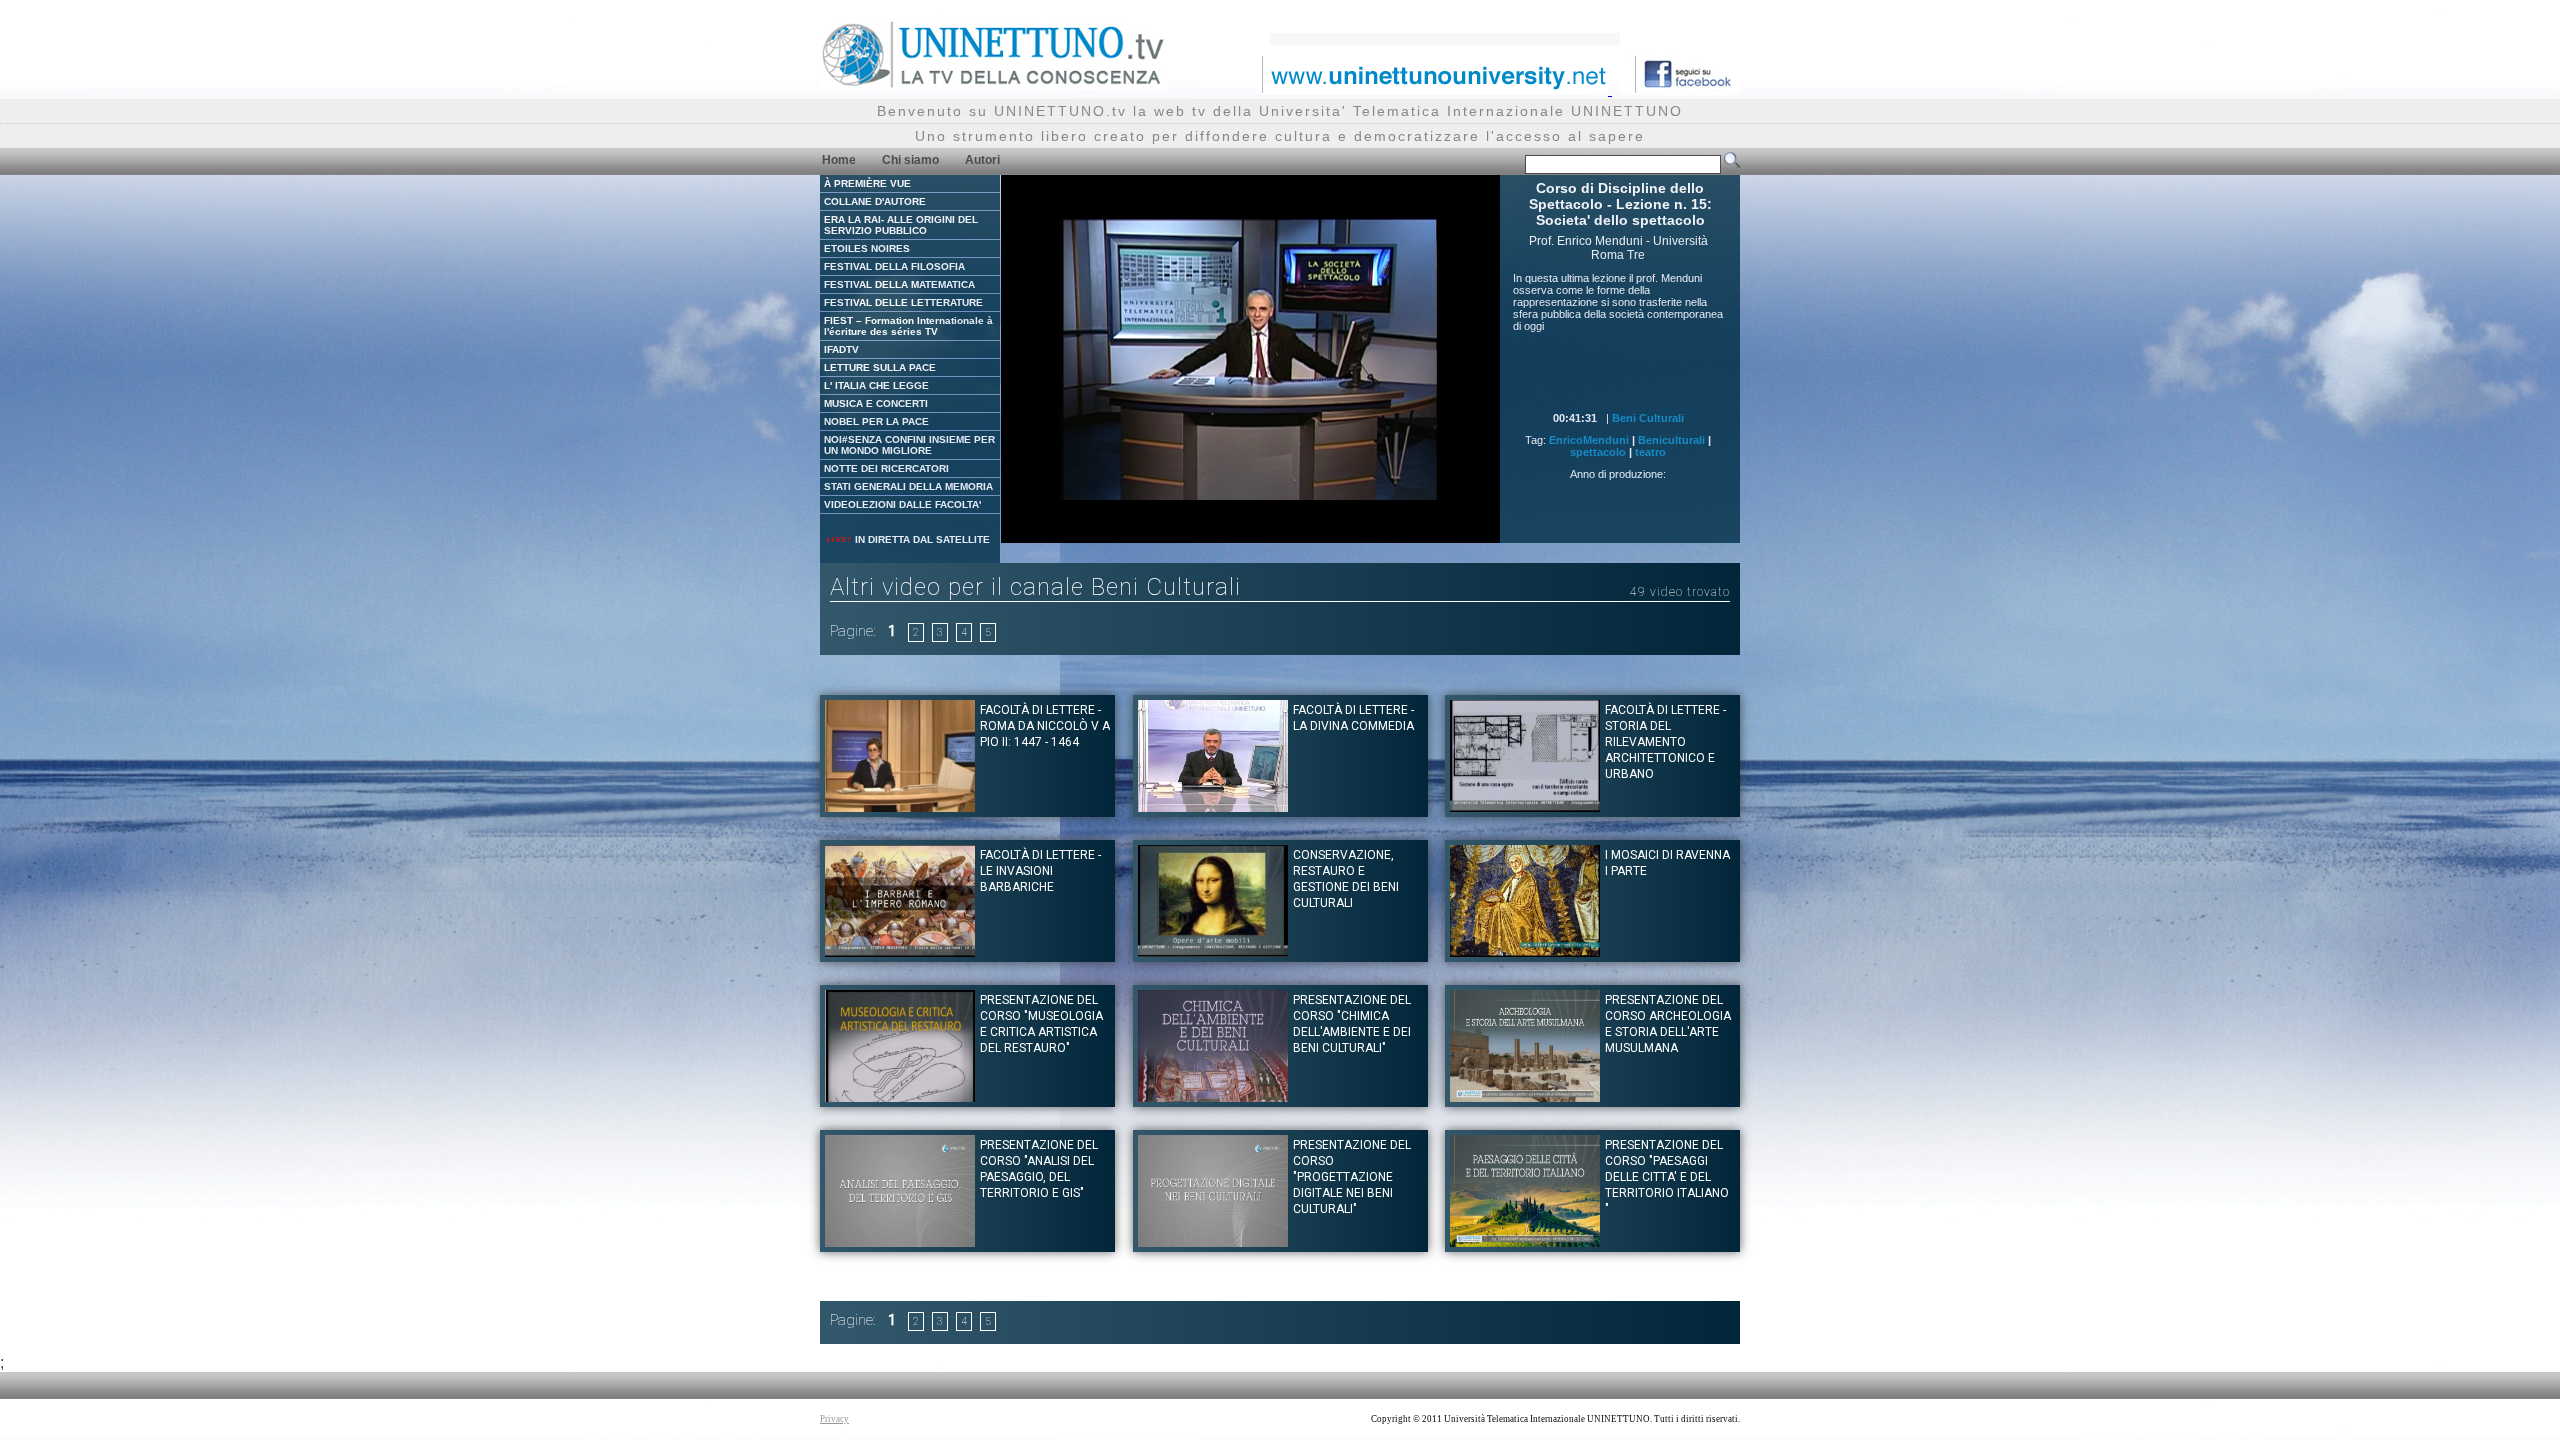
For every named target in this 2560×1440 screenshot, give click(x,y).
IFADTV (841, 349)
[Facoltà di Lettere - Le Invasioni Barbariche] (900, 951)
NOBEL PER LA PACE (876, 421)
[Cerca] (1732, 164)
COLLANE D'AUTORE (875, 201)
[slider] (1205, 528)
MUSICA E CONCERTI (876, 403)
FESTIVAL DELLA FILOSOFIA (894, 266)
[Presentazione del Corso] (900, 1241)
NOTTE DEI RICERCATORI (886, 468)
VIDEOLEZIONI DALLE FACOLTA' (902, 504)
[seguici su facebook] (1680, 89)
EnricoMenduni (1589, 440)
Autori (982, 160)
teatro (1650, 452)
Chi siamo (910, 160)
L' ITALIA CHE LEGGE (876, 385)
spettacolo (1598, 452)
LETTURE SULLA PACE (880, 367)
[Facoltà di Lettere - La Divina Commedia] (1213, 806)
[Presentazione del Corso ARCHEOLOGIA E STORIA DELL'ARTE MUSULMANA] (1525, 1096)
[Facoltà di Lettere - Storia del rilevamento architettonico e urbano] (1525, 806)
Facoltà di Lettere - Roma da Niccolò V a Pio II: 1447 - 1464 (1045, 726)
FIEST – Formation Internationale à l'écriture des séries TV (908, 326)
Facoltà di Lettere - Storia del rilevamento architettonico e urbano (1665, 742)
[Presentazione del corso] (900, 1096)
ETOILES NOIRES (867, 248)
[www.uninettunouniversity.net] (1435, 89)
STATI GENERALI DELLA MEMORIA (908, 486)
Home (839, 160)
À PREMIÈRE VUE (867, 183)
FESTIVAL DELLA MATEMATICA (899, 284)
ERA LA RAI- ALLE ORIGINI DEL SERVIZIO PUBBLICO (901, 225)
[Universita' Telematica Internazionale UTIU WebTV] (994, 84)
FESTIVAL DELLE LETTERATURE (903, 302)
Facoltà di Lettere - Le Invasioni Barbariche (1040, 871)
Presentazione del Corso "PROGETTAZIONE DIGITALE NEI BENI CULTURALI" (1352, 1177)
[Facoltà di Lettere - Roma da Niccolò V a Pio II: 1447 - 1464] (900, 806)
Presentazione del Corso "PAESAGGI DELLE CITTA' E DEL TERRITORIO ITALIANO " (1667, 1177)
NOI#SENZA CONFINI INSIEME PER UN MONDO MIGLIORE (909, 445)
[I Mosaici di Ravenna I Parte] (1525, 951)
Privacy (834, 1419)
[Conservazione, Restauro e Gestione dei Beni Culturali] (1213, 951)
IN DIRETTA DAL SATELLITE (921, 539)
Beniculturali (1671, 440)
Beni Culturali (1648, 418)
